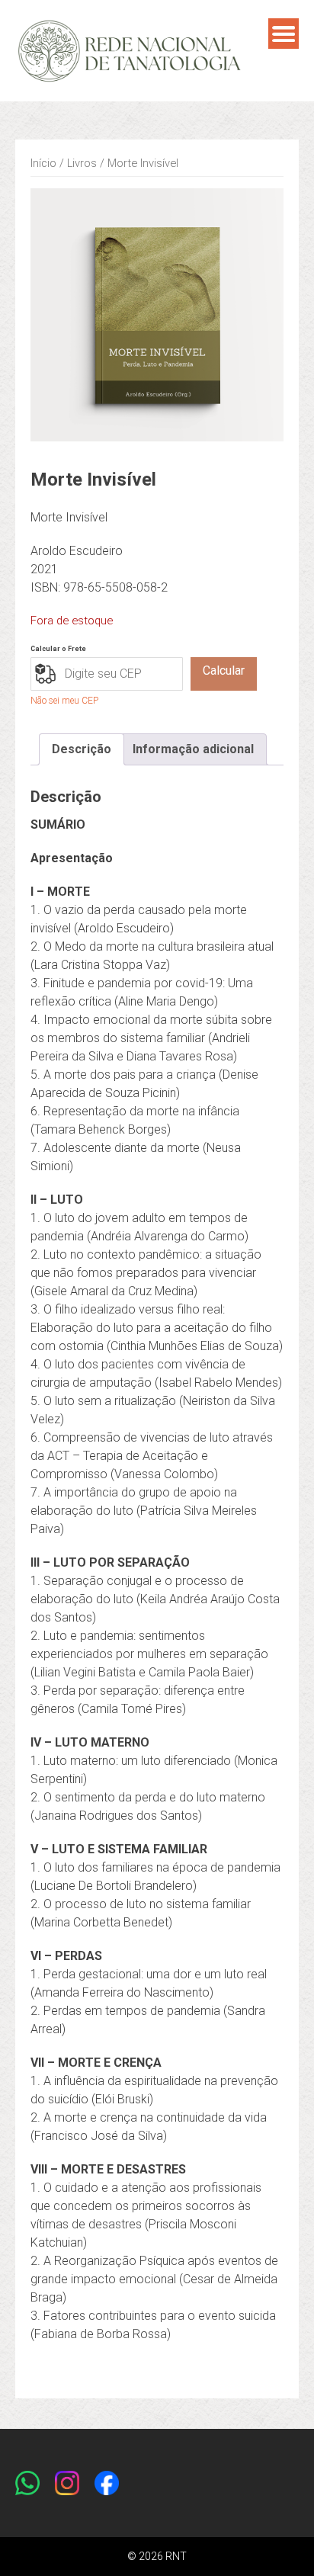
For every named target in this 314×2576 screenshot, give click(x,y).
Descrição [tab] (82, 749)
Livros (82, 163)
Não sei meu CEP (64, 701)
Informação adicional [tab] (193, 749)
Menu (284, 34)
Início (43, 163)
